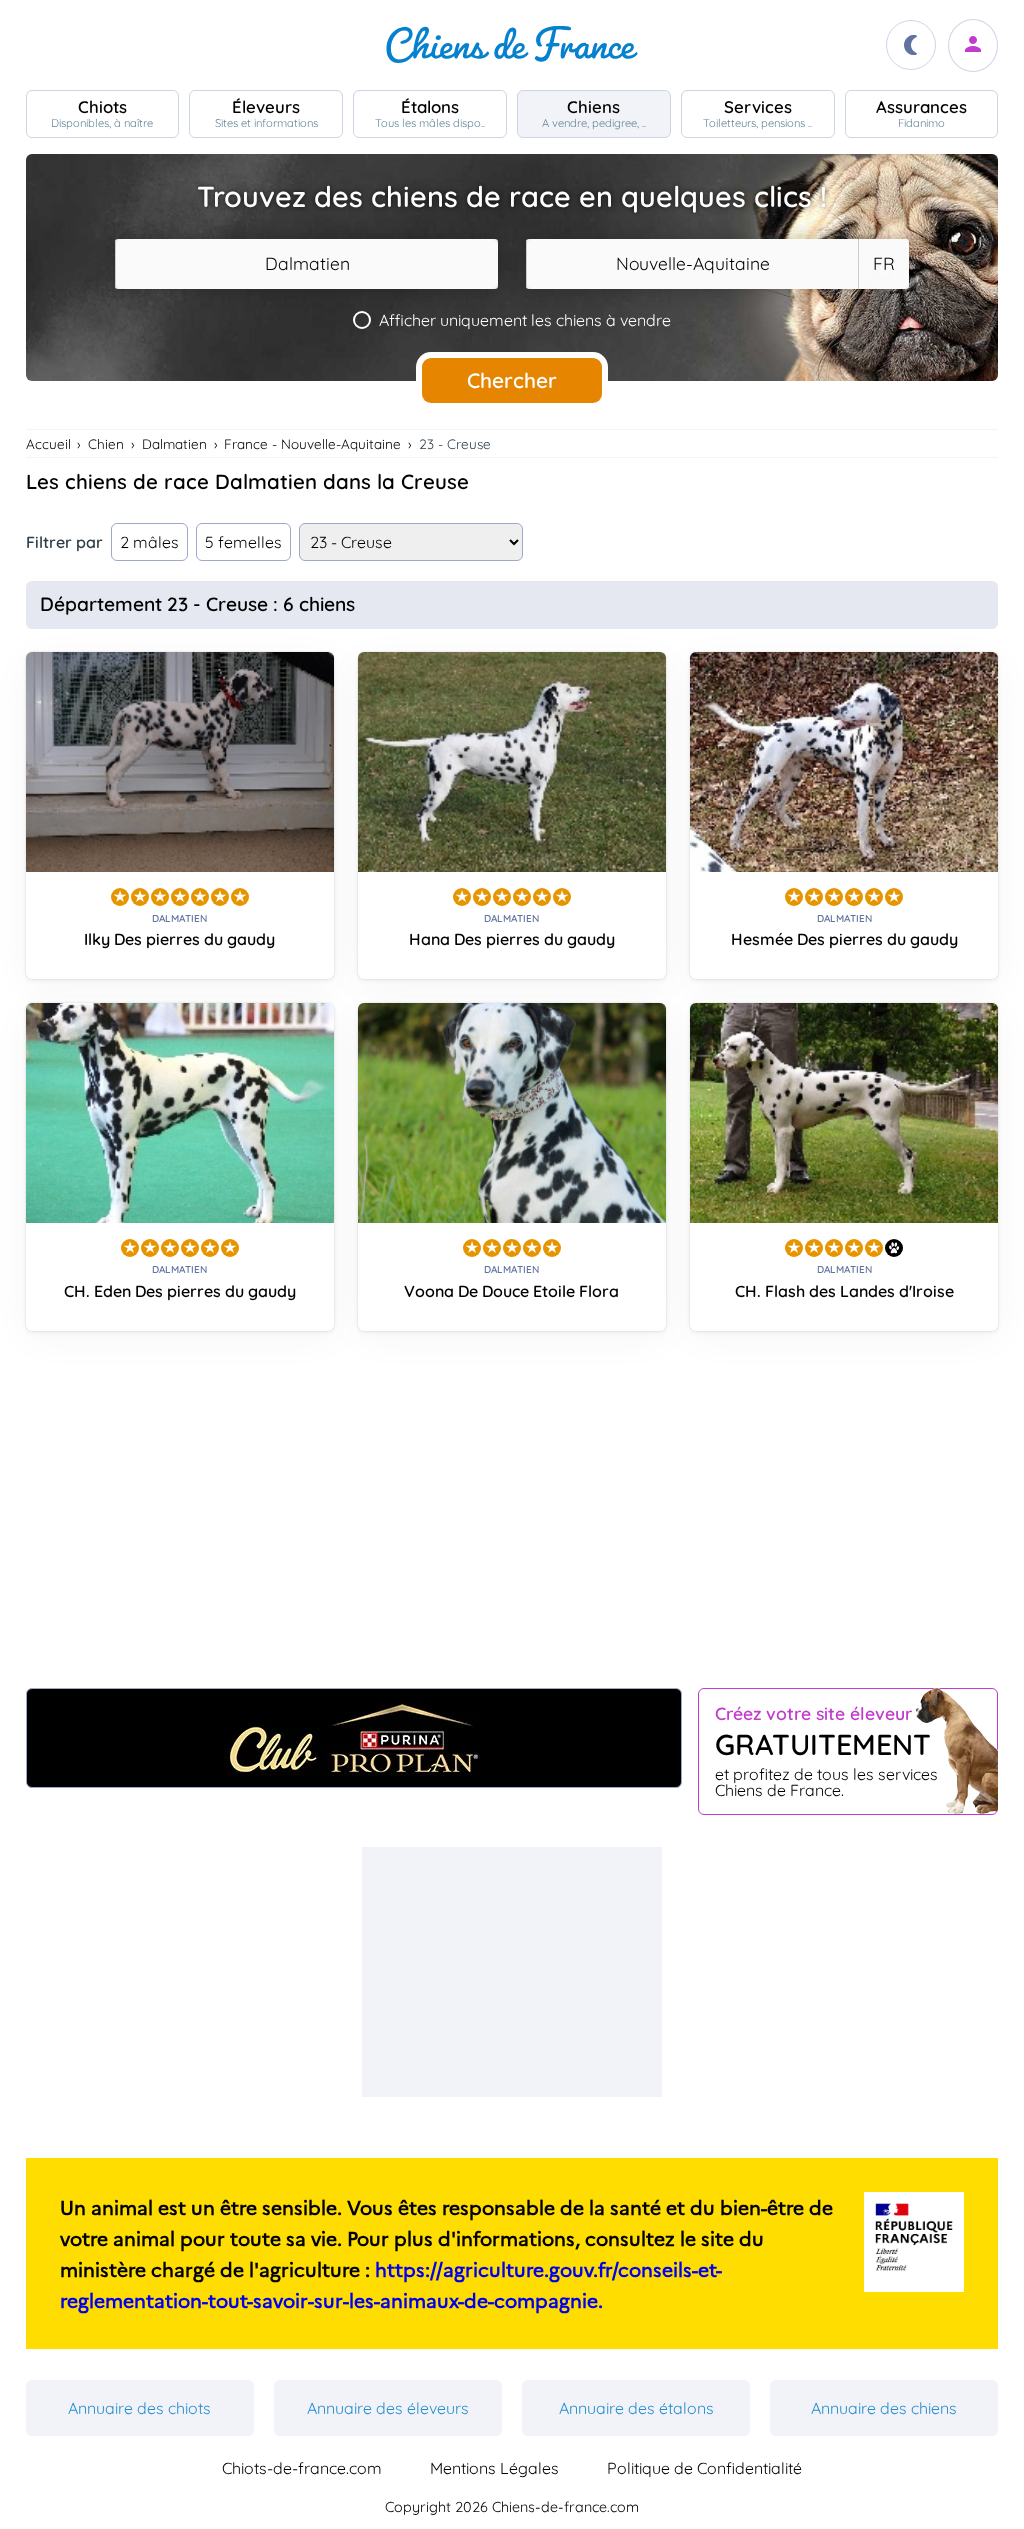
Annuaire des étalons (636, 2408)
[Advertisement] (512, 1517)
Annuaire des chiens (884, 2408)
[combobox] (306, 264)
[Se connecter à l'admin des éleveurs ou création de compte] (973, 45)
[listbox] (883, 264)
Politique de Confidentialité (704, 2468)
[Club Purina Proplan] (354, 1738)
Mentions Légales (494, 2468)
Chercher (512, 380)
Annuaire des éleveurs (388, 2408)
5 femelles (243, 542)
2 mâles (149, 542)
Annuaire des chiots (139, 2408)
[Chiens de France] (512, 45)
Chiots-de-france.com (302, 2468)
